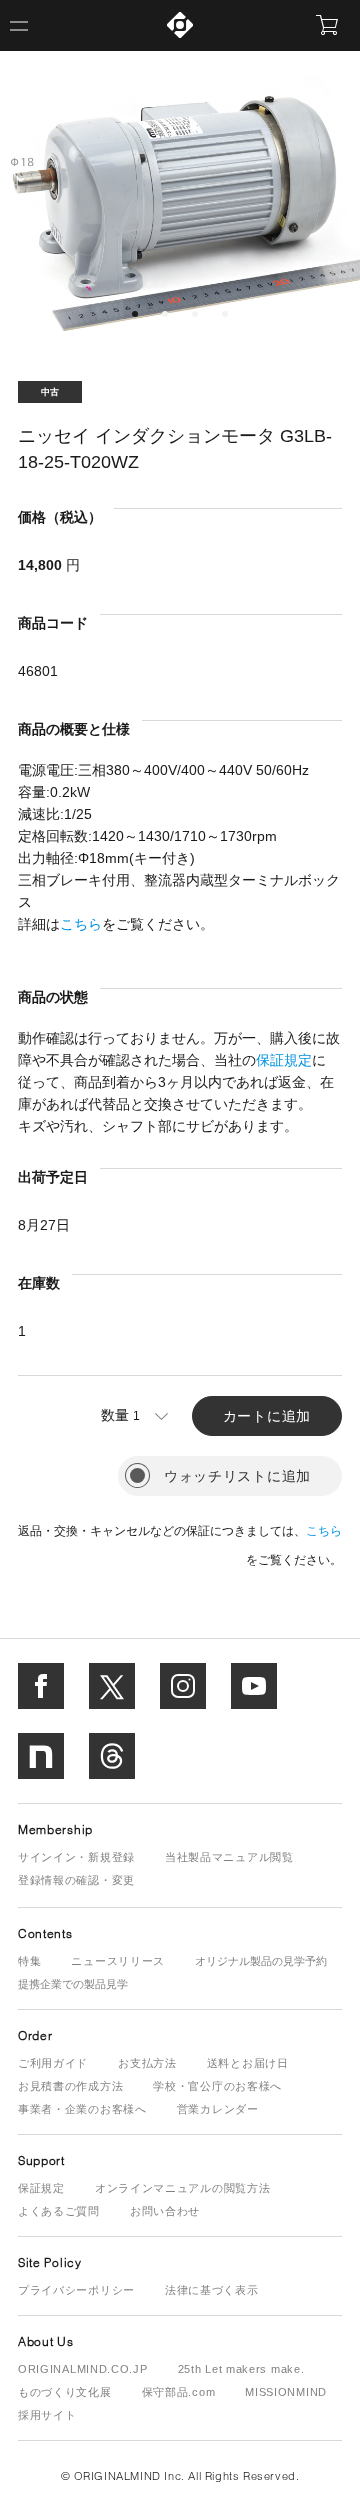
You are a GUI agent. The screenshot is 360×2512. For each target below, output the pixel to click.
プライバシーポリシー (76, 2290)
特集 (29, 1961)
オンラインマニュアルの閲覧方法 (183, 2188)
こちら (81, 924)
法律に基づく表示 (212, 2290)
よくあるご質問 (59, 2211)
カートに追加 (267, 1416)
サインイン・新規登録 (76, 1857)
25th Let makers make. (241, 2369)
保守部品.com (179, 2392)
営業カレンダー (218, 2109)
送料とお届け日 (248, 2063)
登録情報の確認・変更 (76, 1880)
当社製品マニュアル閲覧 (229, 1857)
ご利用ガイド (53, 2063)
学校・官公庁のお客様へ (217, 2086)
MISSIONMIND (286, 2392)
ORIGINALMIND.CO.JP (83, 2369)
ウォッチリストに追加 (237, 1476)
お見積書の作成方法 (70, 2086)
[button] (135, 314)
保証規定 (284, 1060)
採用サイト (47, 2415)
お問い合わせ (165, 2211)
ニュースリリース (118, 1961)
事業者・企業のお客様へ (82, 2109)
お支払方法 (147, 2063)
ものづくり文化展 (65, 2392)
